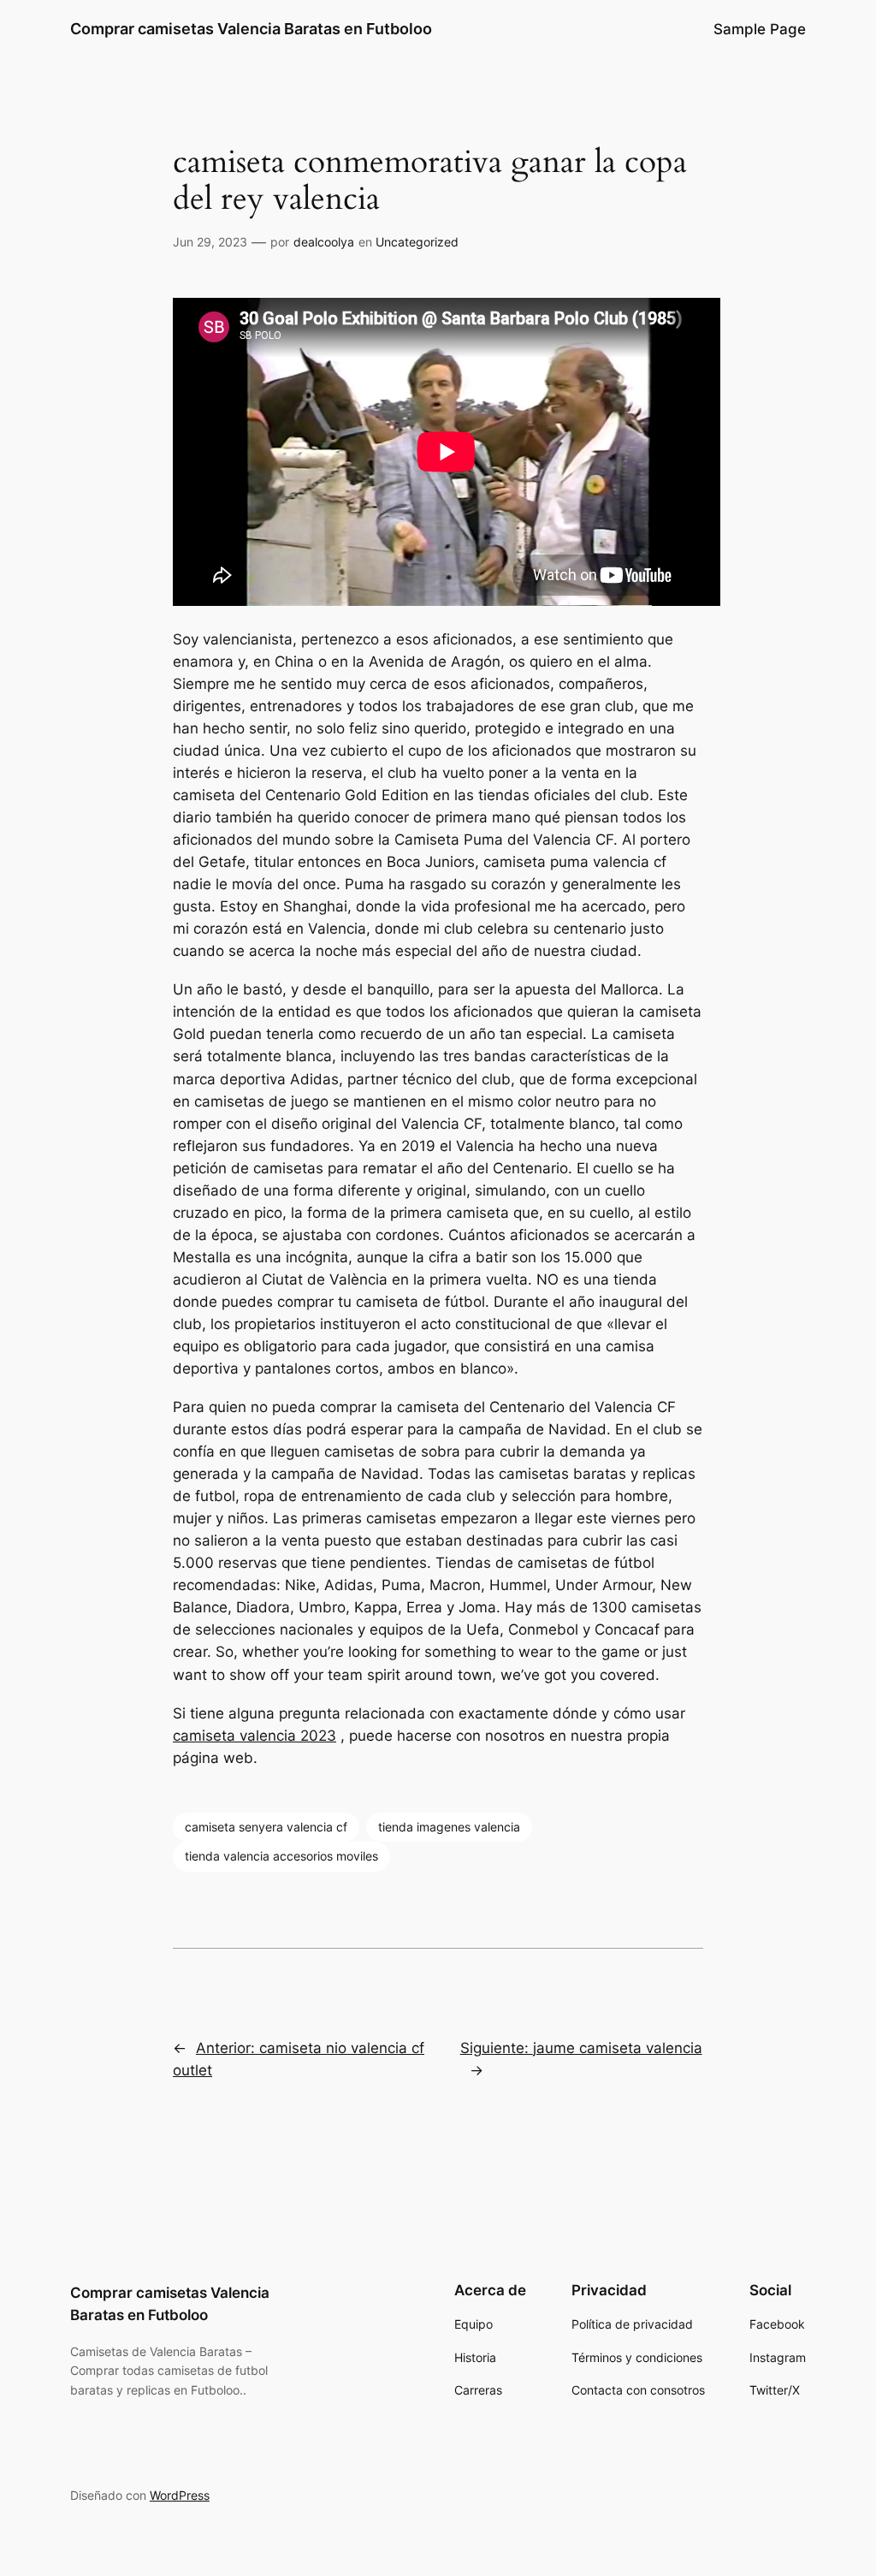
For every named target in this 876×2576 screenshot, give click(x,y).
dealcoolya (324, 242)
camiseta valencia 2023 (255, 1736)
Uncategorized (417, 242)
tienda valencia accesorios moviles (281, 1856)
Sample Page (760, 29)
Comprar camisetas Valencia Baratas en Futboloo (251, 29)
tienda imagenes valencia (449, 1827)
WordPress (180, 2495)
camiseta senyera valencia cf (266, 1827)
